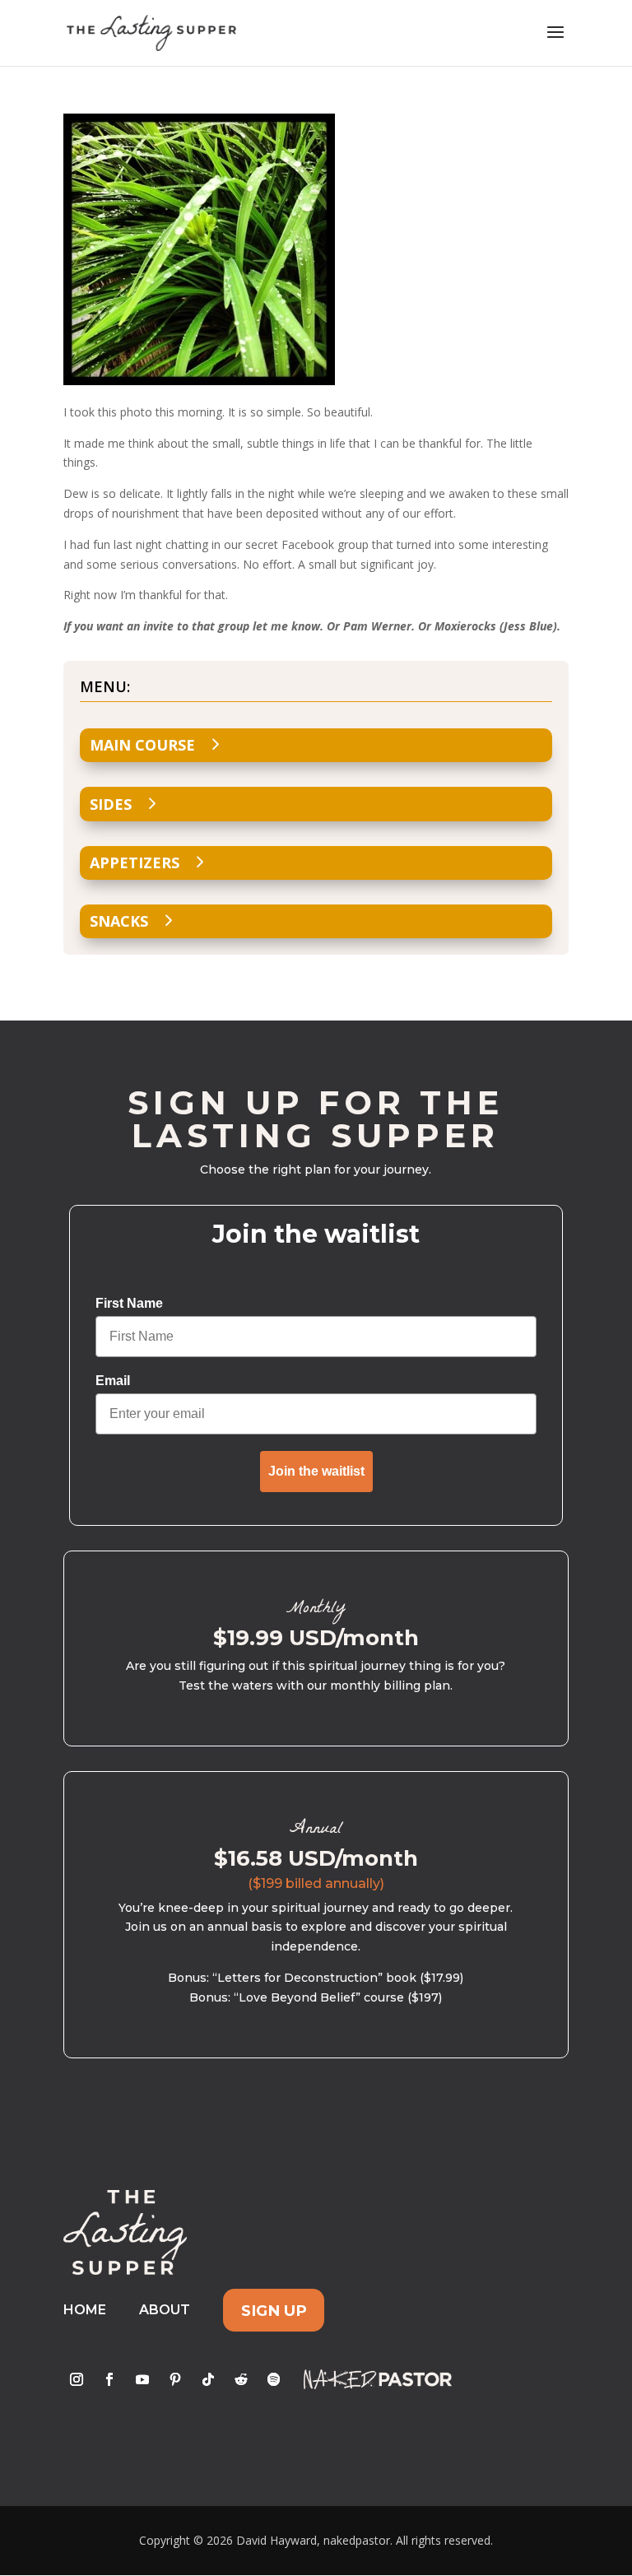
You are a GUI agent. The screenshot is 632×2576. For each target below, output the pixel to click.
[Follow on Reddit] (241, 2379)
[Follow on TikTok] (208, 2379)
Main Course (142, 745)
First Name (129, 1303)
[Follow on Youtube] (142, 2379)
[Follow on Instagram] (77, 2379)
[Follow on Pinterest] (175, 2379)
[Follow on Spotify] (274, 2379)
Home (85, 2310)
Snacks (119, 921)
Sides (111, 804)
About (165, 2310)
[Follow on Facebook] (109, 2379)
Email (113, 1381)
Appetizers (135, 863)
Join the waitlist (316, 1471)
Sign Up (274, 2310)
